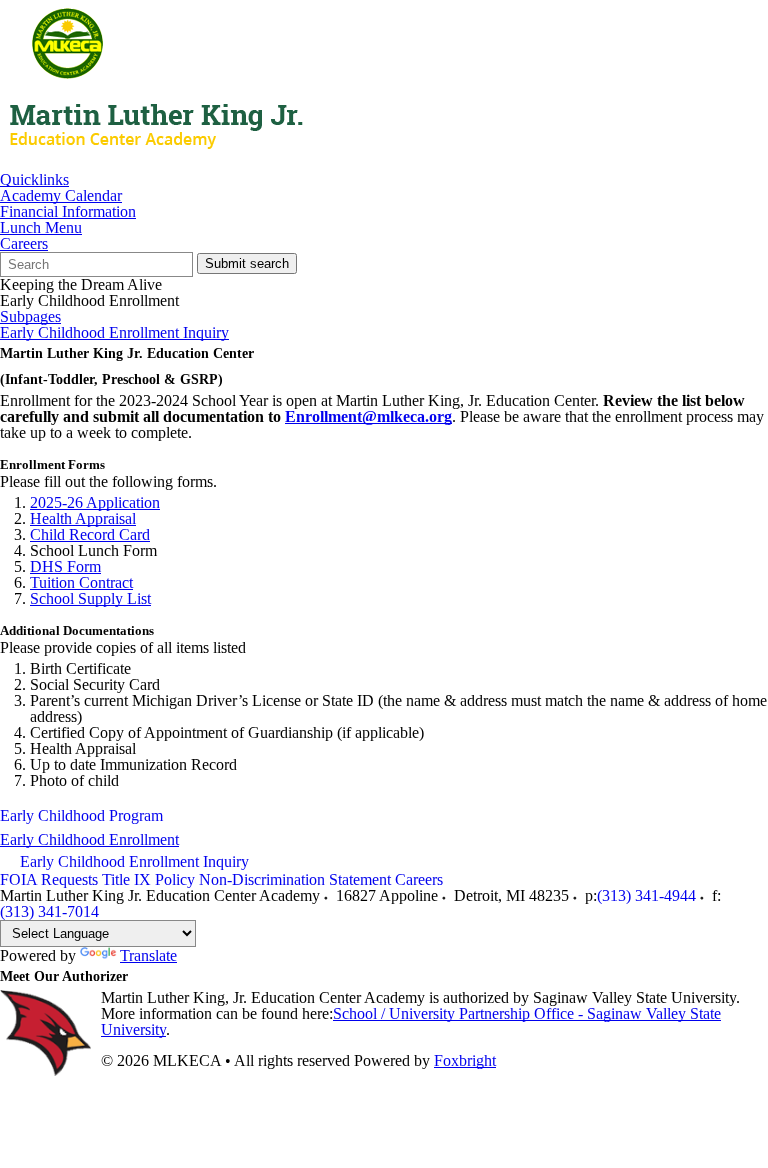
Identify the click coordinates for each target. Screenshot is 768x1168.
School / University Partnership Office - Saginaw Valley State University (411, 1021)
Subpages (30, 317)
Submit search (247, 263)
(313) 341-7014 (49, 911)
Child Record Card (90, 534)
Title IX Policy (148, 879)
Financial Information (68, 212)
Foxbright (465, 1060)
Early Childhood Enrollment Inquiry (114, 333)
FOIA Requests (49, 879)
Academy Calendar (61, 196)
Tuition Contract (81, 582)
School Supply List (90, 598)
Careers (24, 244)
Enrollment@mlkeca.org (368, 416)
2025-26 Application (95, 502)
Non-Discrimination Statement (295, 879)
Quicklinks (34, 180)
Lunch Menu (41, 228)
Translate (148, 955)
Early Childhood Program (81, 815)
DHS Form (65, 566)
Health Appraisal (83, 518)
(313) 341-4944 (646, 895)
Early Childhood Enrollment (89, 839)
